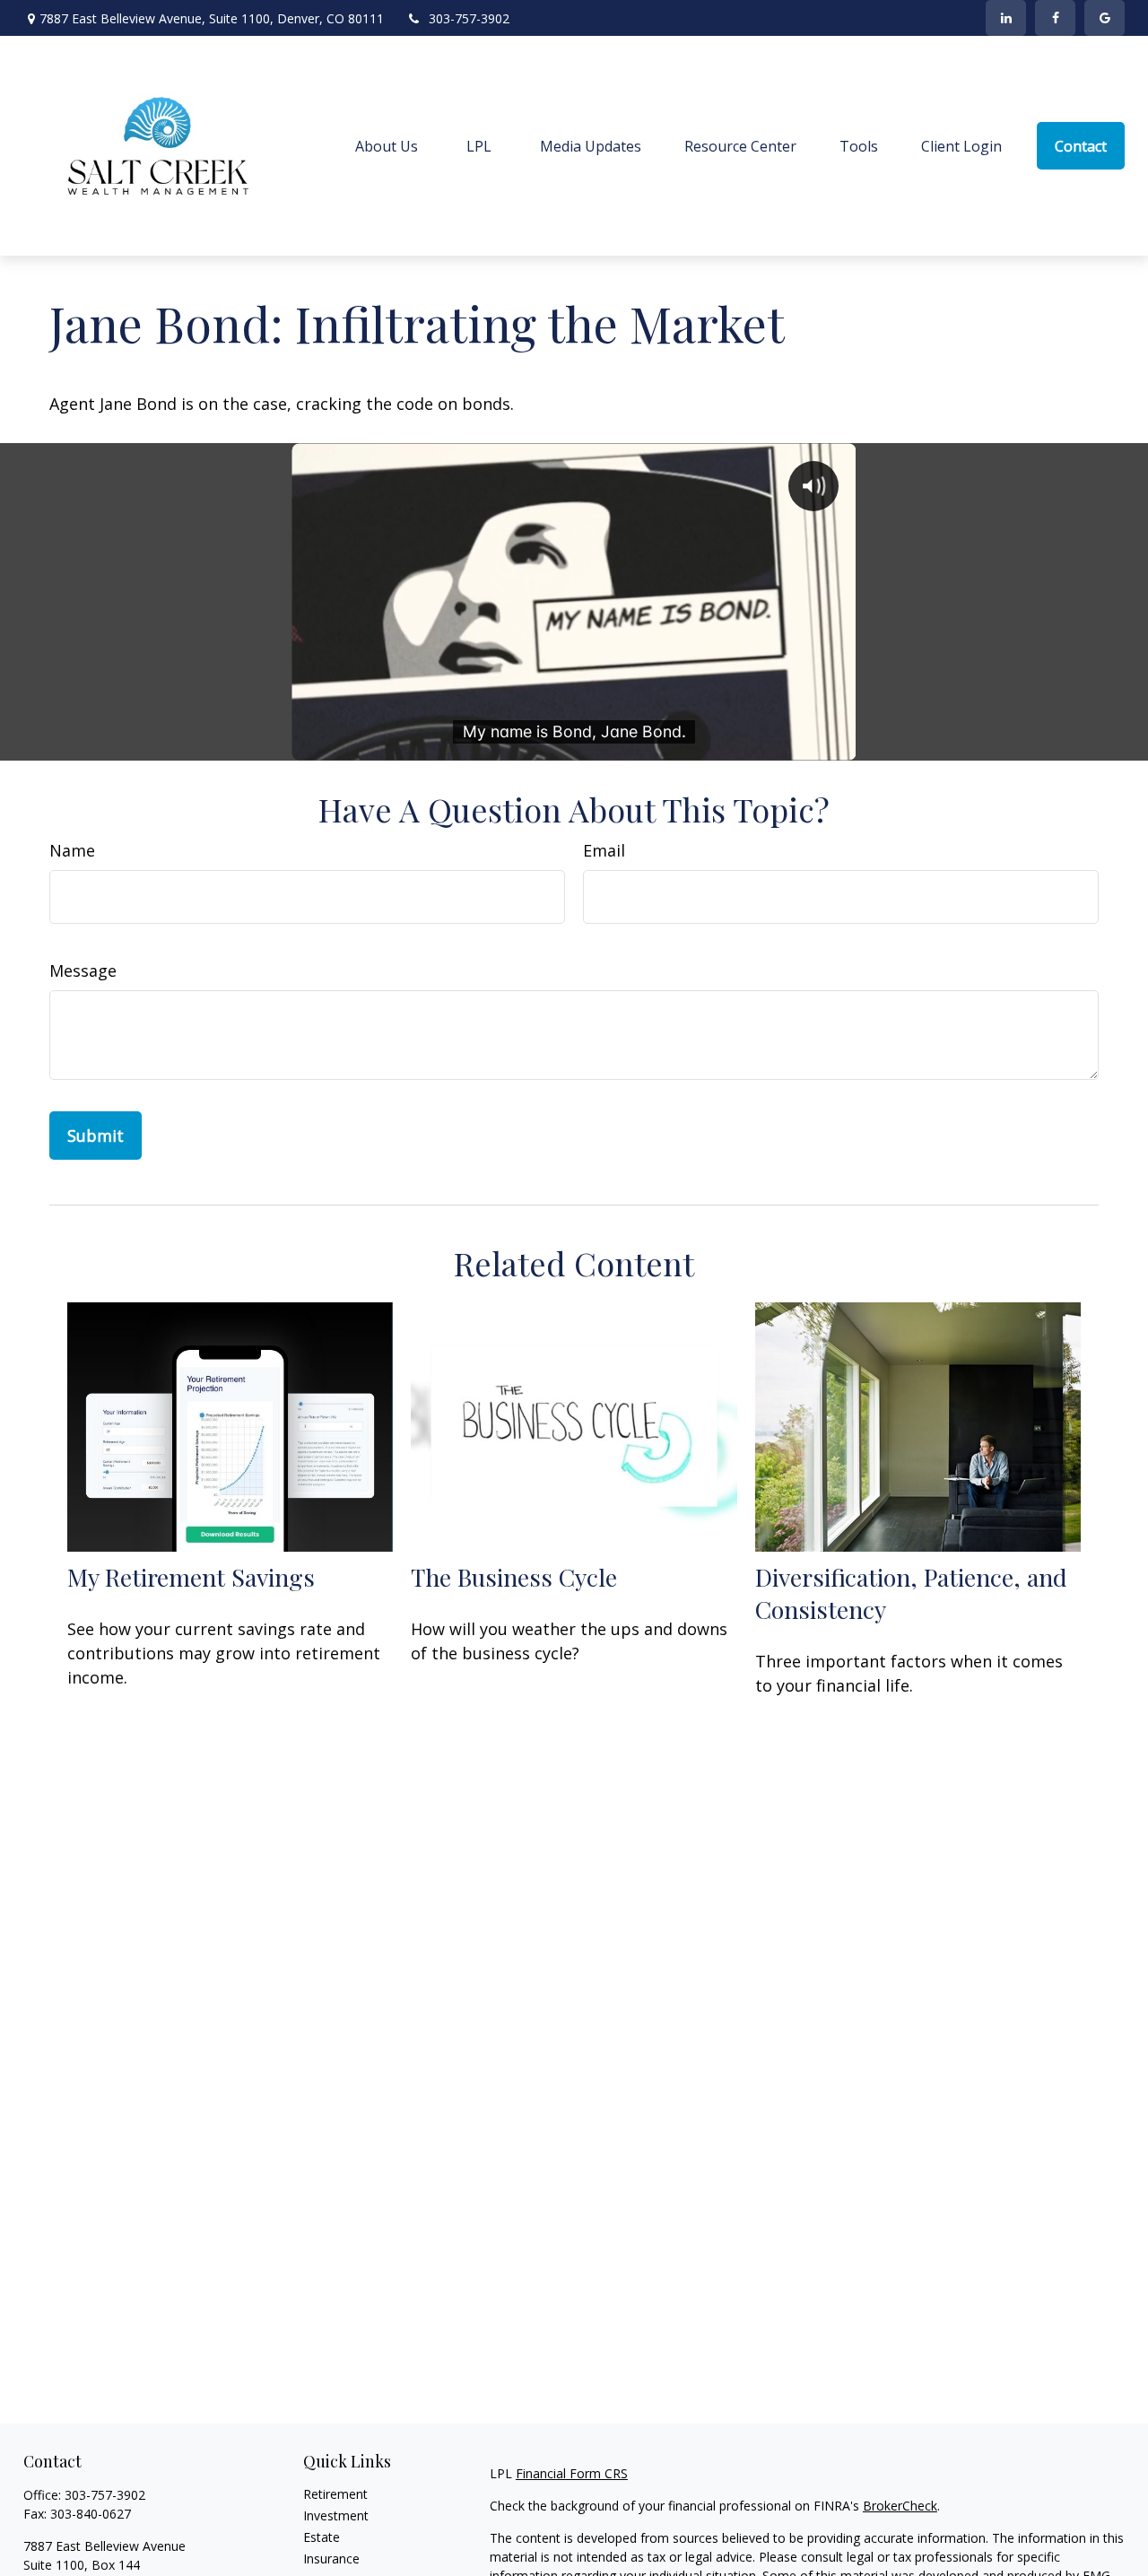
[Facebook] (1055, 18)
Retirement (335, 2494)
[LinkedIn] (1006, 18)
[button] (387, 146)
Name (72, 850)
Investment (336, 2515)
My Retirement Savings (191, 1577)
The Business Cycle (514, 1577)
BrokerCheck (900, 2506)
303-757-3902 (469, 18)
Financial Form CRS (572, 2473)
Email (604, 850)
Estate (322, 2537)
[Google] (1105, 18)
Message (83, 970)
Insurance (331, 2559)
